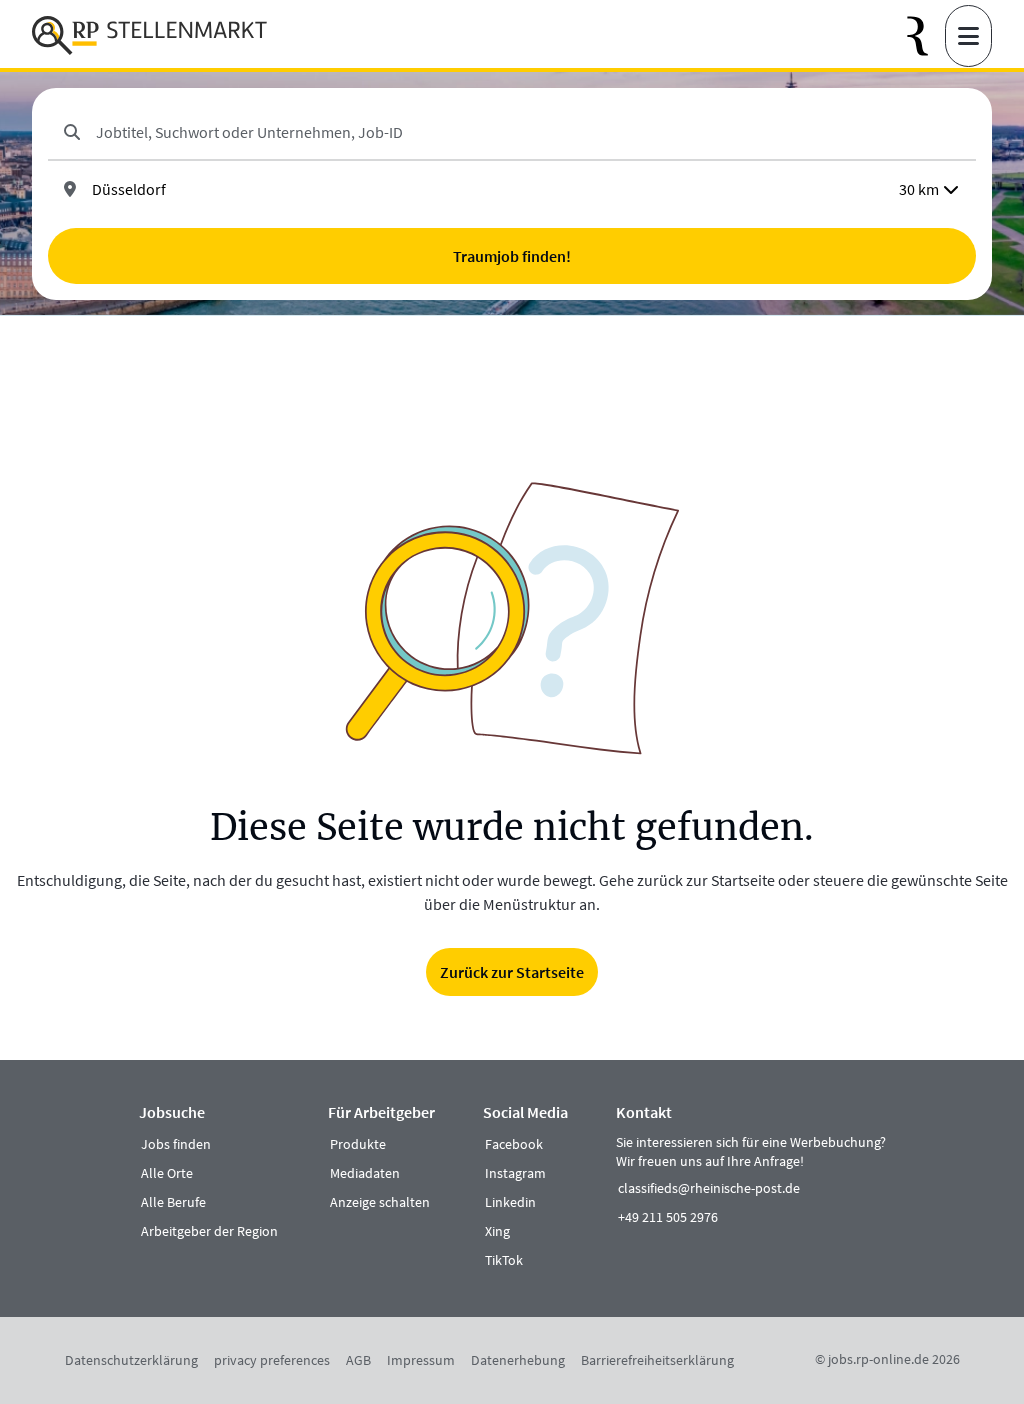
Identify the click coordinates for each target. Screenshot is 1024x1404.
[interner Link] (149, 36)
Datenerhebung (518, 1360)
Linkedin (510, 1202)
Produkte (358, 1144)
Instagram (515, 1173)
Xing (497, 1231)
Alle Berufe (173, 1202)
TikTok (504, 1260)
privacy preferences (272, 1360)
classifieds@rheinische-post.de (709, 1188)
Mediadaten (365, 1173)
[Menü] (968, 36)
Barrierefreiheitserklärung (657, 1360)
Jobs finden (176, 1144)
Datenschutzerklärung (131, 1360)
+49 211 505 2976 (668, 1217)
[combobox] (528, 132)
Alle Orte (167, 1173)
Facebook (514, 1144)
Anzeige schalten (380, 1202)
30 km (919, 189)
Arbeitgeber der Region (209, 1231)
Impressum (421, 1360)
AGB (358, 1360)
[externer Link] (926, 36)
